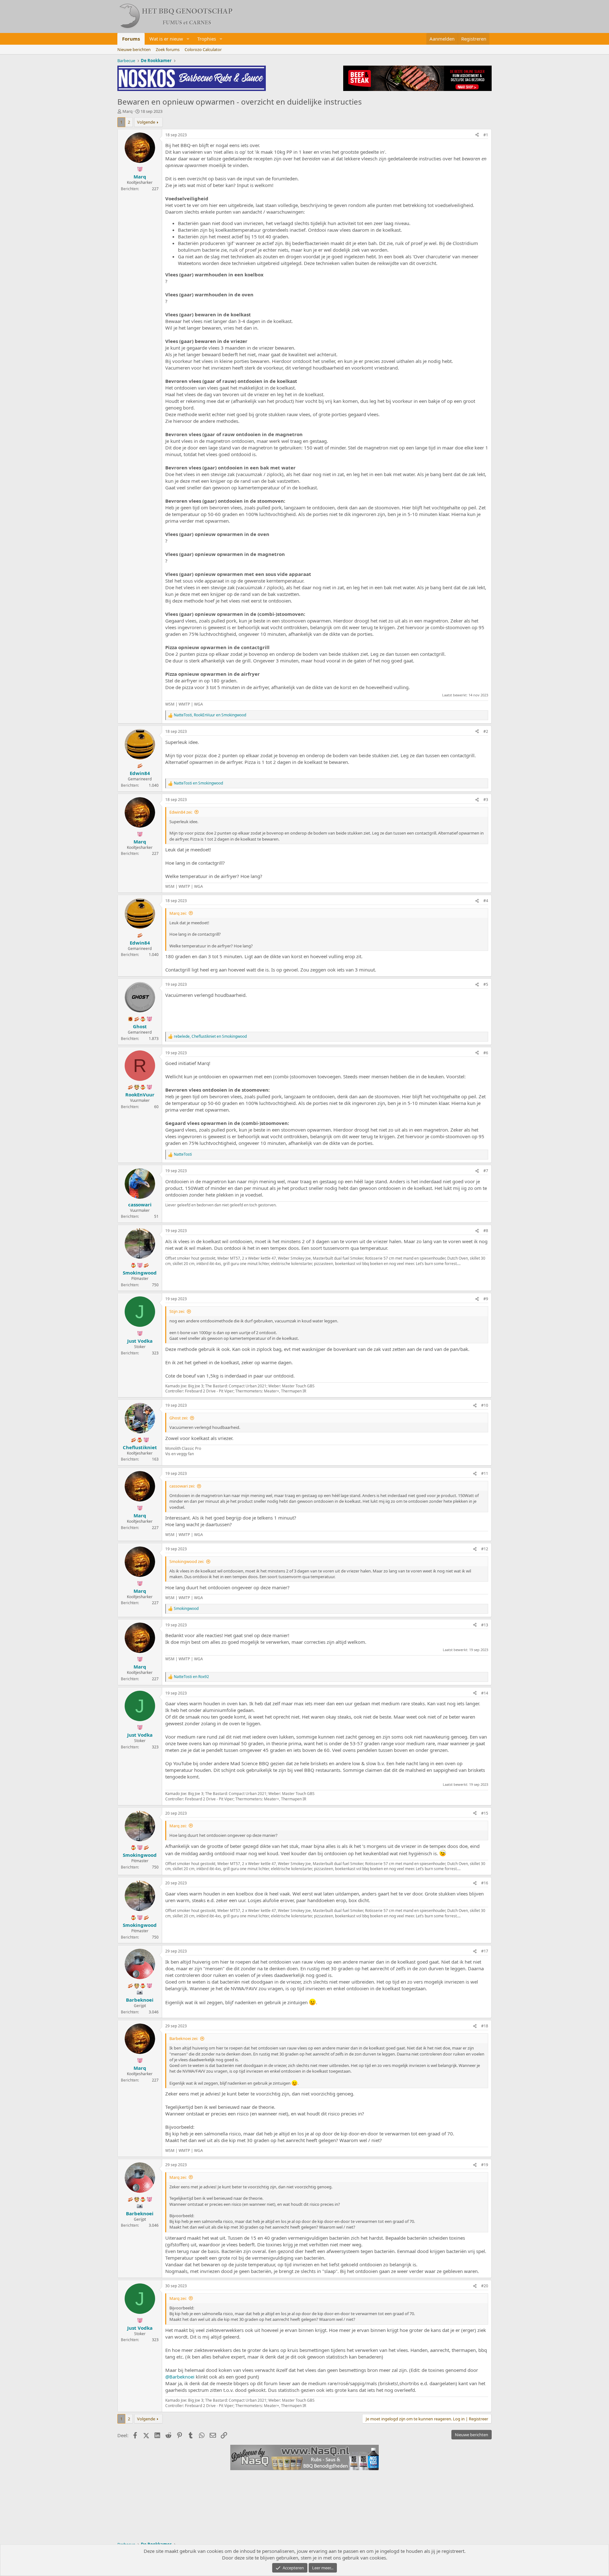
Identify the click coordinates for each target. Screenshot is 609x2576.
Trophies (207, 39)
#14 (485, 1693)
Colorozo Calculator (203, 49)
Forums (131, 39)
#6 (486, 1053)
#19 (485, 2165)
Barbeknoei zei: (184, 2038)
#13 (485, 1625)
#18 (485, 2026)
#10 (485, 1405)
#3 (486, 800)
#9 (486, 1299)
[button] (188, 39)
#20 (485, 2286)
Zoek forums (168, 49)
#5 (486, 984)
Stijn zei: (177, 1311)
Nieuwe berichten (134, 49)
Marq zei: (178, 913)
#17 (485, 1951)
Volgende (146, 122)
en (198, 783)
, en (210, 715)
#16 (485, 1883)
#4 (486, 901)
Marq (128, 111)
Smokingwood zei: (187, 1561)
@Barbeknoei (180, 2377)
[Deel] (477, 135)
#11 (485, 1473)
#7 (486, 1171)
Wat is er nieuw (166, 39)
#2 (486, 731)
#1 (486, 135)
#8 (486, 1231)
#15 (485, 1813)
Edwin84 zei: (181, 812)
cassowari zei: (182, 1486)
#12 (485, 1549)
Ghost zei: (179, 1418)
